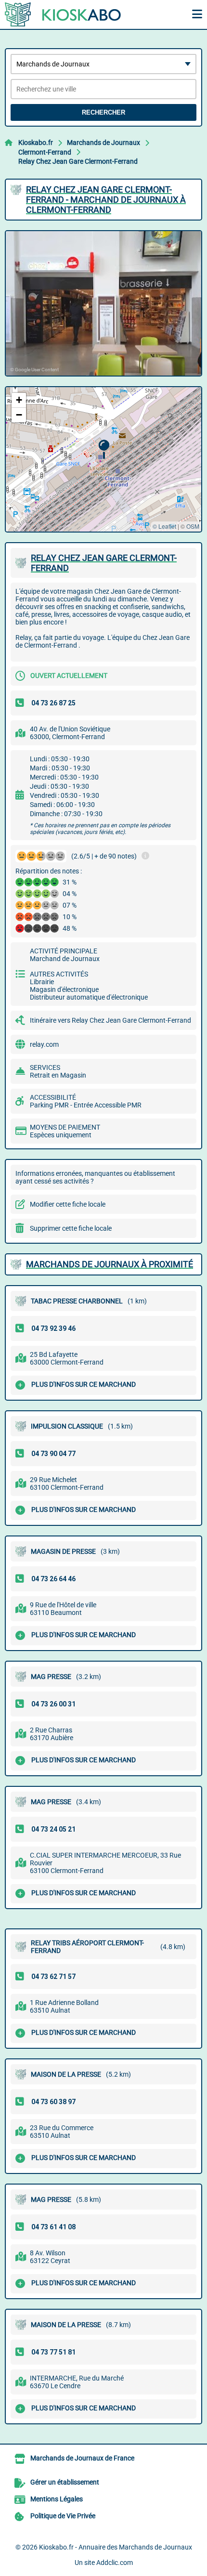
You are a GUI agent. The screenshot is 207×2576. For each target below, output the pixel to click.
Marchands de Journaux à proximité (110, 1264)
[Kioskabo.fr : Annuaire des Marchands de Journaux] (65, 14)
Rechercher (103, 112)
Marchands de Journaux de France (82, 2458)
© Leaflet (164, 526)
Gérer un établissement (65, 2482)
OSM (193, 526)
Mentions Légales (57, 2499)
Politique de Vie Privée (63, 2516)
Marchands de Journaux (103, 143)
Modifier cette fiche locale (68, 1204)
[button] (104, 449)
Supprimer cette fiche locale (71, 1228)
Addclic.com (115, 2563)
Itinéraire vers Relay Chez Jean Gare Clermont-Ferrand (110, 1020)
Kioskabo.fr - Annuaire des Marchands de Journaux (116, 2547)
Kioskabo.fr (36, 143)
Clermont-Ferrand (45, 152)
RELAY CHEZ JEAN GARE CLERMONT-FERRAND (104, 563)
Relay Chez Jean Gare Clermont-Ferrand (78, 161)
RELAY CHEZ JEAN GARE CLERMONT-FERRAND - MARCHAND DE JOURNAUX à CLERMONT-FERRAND (106, 200)
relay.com (44, 1044)
